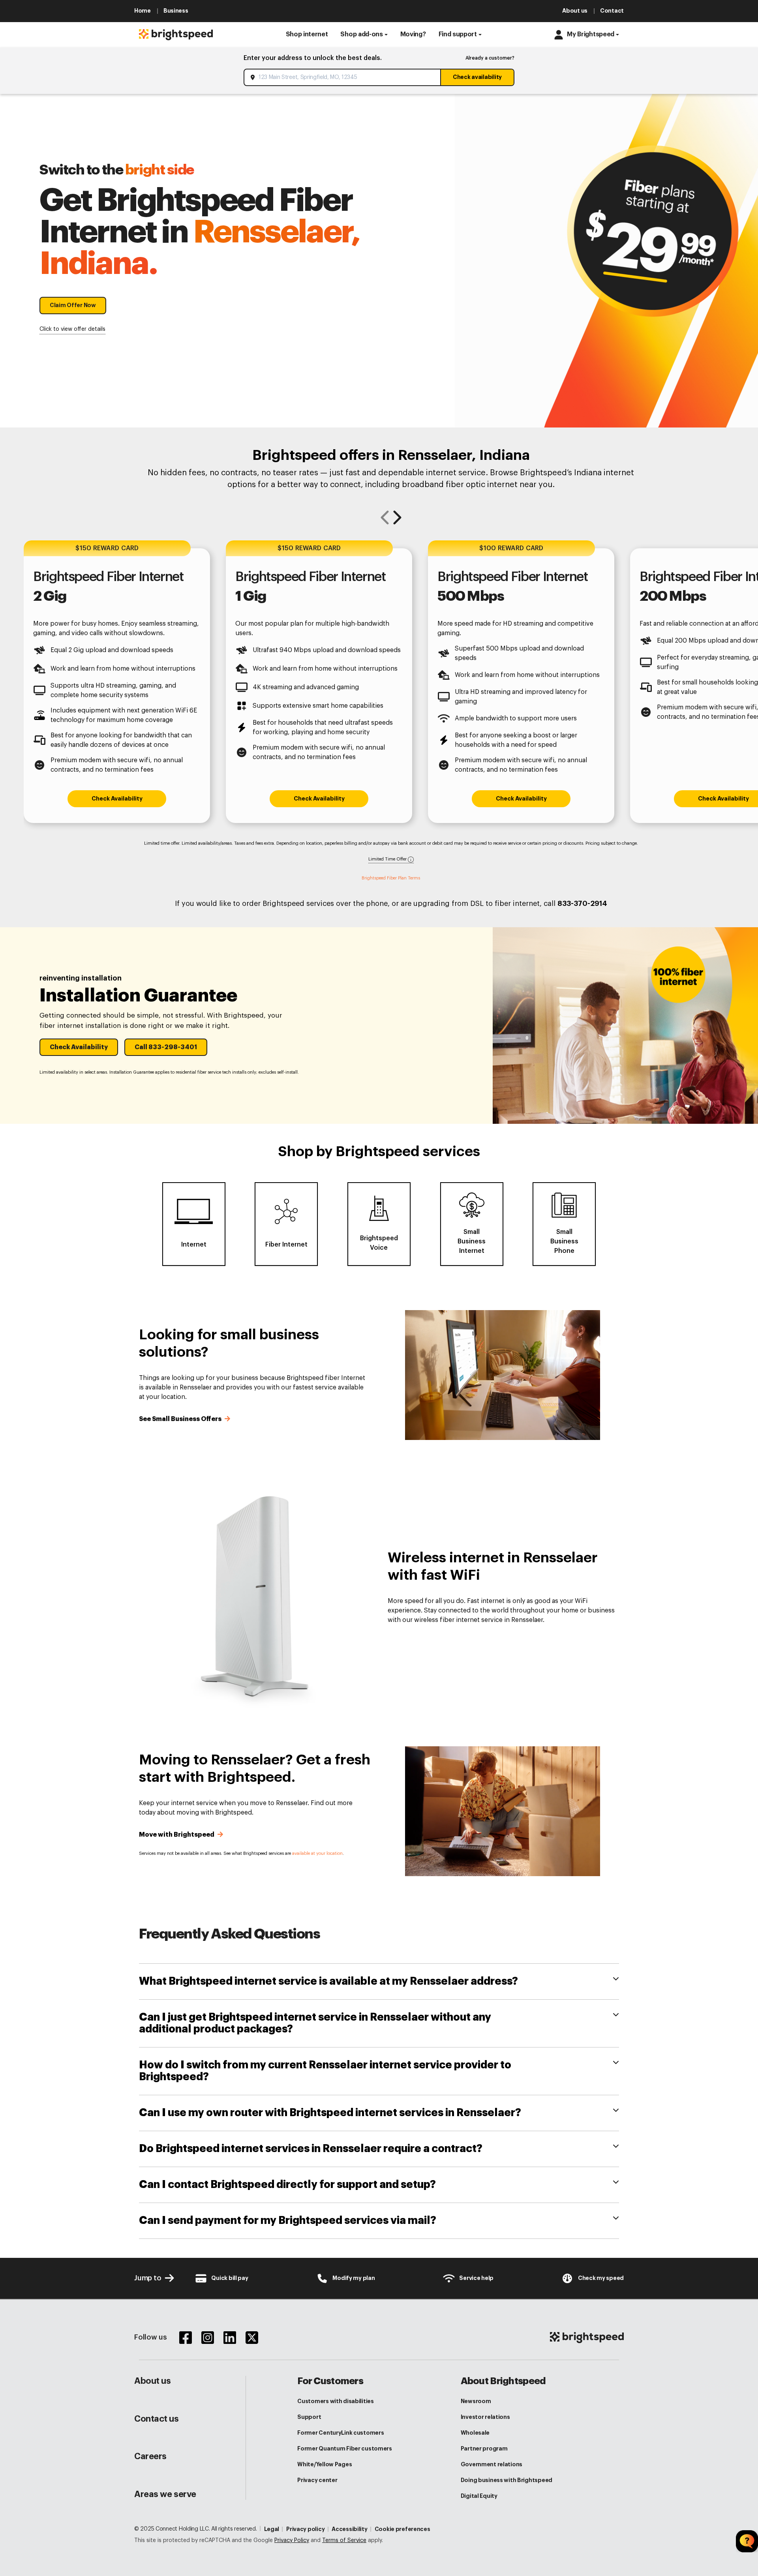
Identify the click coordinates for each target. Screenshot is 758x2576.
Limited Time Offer (388, 859)
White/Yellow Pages (325, 2464)
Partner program (484, 2449)
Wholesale (475, 2433)
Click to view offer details (72, 329)
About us (152, 2381)
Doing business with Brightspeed (507, 2480)
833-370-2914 (582, 904)
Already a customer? (490, 58)
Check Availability (117, 799)
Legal (272, 2529)
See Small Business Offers (181, 1419)
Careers (150, 2456)
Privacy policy (305, 2529)
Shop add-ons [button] (361, 34)
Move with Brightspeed (177, 1835)
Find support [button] (458, 34)
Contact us (157, 2419)
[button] (307, 35)
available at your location (317, 1853)
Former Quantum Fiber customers (345, 2449)
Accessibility (349, 2529)
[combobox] (343, 77)
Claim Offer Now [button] (73, 305)
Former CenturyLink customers (341, 2433)
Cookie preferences (402, 2529)
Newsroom (476, 2401)
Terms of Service (344, 2540)
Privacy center (317, 2480)
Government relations (492, 2464)
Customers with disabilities (335, 2401)
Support (309, 2417)
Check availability (477, 77)
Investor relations (485, 2417)
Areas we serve (165, 2494)
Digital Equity (479, 2496)
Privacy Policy (292, 2540)
